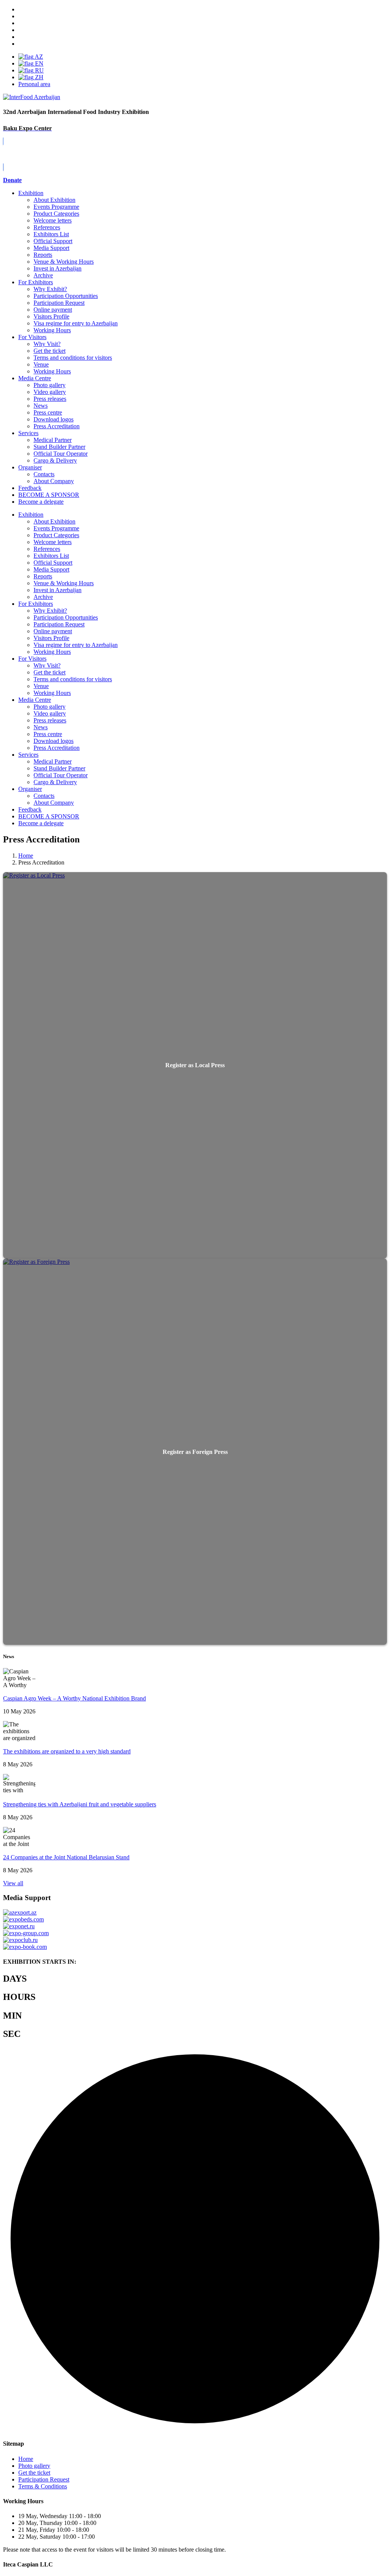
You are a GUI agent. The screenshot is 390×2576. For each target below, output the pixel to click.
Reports (43, 255)
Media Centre (35, 378)
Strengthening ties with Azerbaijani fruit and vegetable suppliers (80, 1804)
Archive (43, 275)
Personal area (34, 84)
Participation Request (59, 303)
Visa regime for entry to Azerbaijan (76, 323)
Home (26, 2459)
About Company (54, 481)
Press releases (50, 399)
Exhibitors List (51, 234)
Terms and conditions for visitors (73, 358)
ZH (38, 77)
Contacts (44, 474)
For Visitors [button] (32, 659)
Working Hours (52, 330)
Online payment (53, 310)
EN (38, 63)
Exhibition (31, 193)
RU (39, 70)
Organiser (30, 467)
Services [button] (28, 755)
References (47, 227)
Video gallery (50, 392)
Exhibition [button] (31, 515)
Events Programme (56, 207)
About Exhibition (54, 200)
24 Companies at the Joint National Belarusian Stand (66, 1857)
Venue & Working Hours (64, 262)
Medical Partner (53, 440)
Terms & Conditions (43, 2486)
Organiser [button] (30, 789)
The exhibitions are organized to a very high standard (67, 1751)
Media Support (51, 248)
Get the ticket (50, 351)
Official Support (53, 241)
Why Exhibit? (50, 289)
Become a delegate (41, 823)
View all (13, 1883)
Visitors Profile (51, 316)
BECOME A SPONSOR (49, 816)
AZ (38, 57)
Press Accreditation (57, 426)
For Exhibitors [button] (36, 604)
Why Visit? (47, 344)
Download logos (54, 419)
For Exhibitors (36, 282)
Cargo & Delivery (55, 460)
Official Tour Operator (61, 454)
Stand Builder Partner (59, 447)
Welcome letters (53, 220)
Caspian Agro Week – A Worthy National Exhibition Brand (74, 1698)
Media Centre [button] (35, 700)
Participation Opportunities (66, 296)
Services (28, 433)
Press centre (48, 412)
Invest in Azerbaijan (58, 268)
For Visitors (32, 337)
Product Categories (56, 214)
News (41, 406)
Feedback (30, 488)
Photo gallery (50, 385)
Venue (41, 364)
